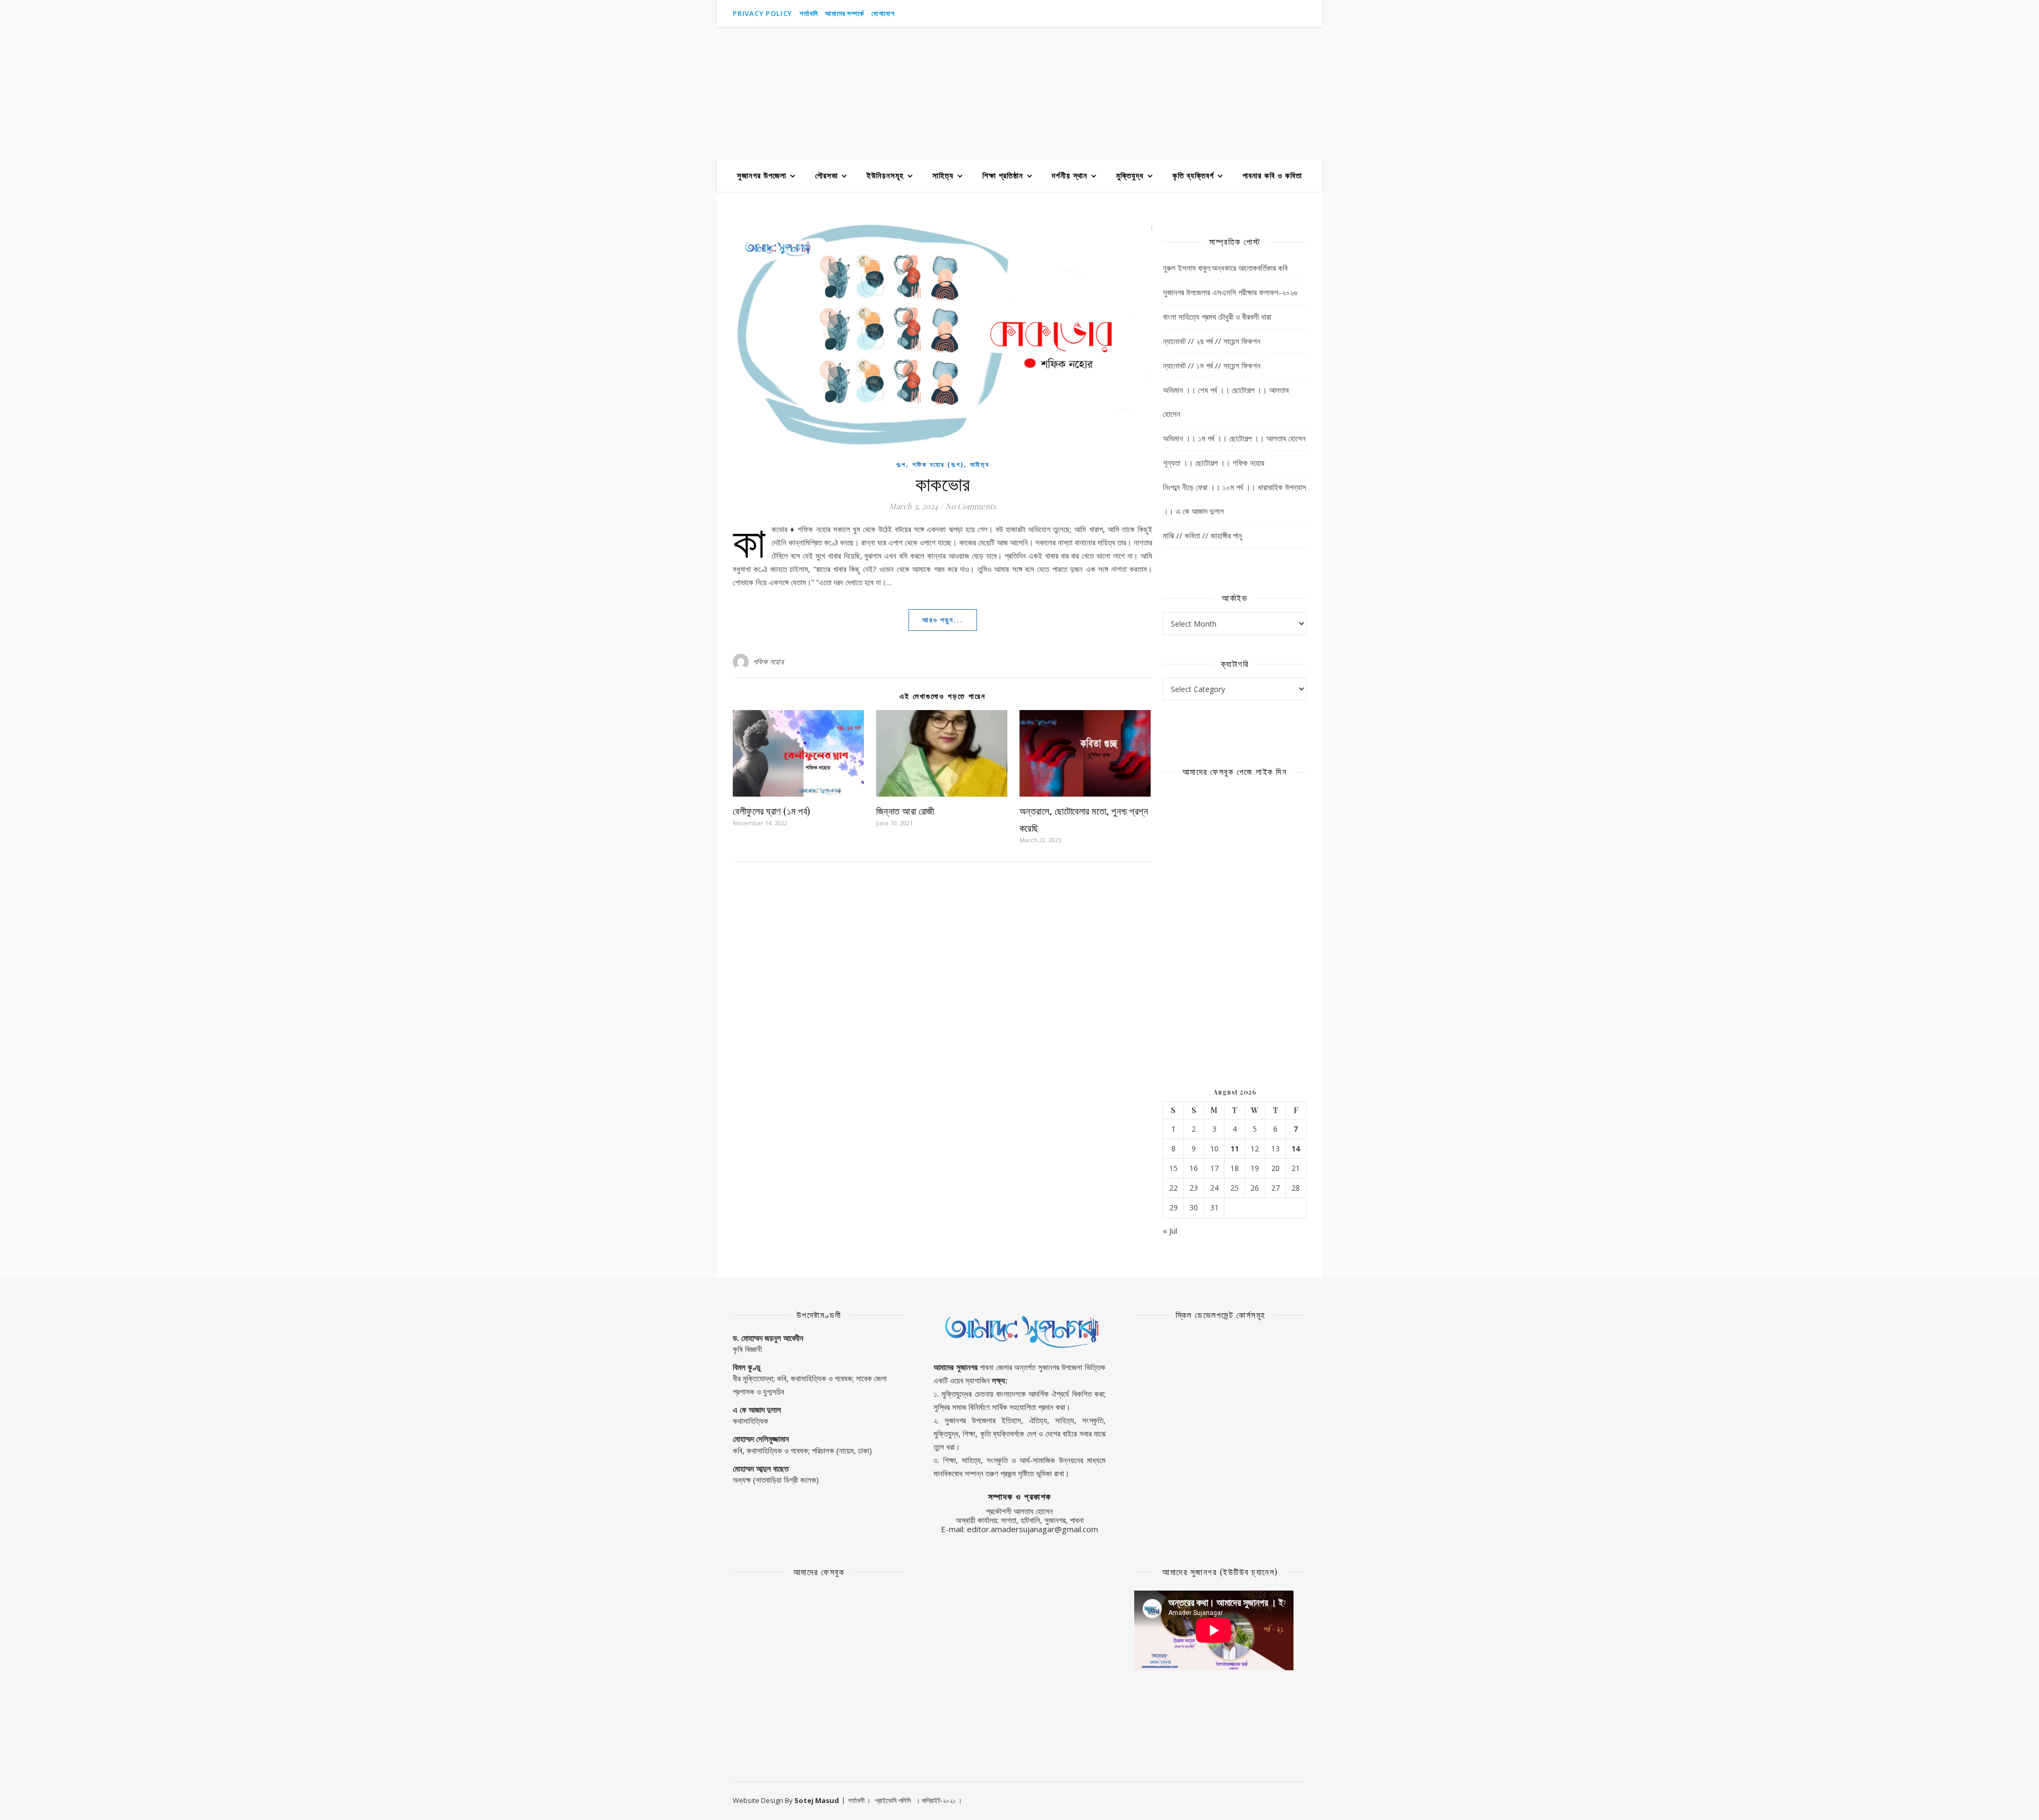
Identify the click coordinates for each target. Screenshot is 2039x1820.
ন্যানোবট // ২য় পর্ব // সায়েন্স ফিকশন (1212, 341)
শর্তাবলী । (859, 1800)
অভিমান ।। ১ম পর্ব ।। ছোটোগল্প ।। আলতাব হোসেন (1234, 438)
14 (1296, 1149)
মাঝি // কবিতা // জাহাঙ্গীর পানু (1202, 535)
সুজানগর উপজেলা (762, 175)
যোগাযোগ (883, 13)
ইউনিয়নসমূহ (885, 175)
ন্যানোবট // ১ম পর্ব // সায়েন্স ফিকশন (1212, 365)
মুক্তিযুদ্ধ (1130, 175)
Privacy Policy (763, 13)
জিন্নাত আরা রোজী (905, 811)
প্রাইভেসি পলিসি (893, 1800)
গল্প (901, 464)
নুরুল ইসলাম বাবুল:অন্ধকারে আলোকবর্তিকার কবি (1225, 268)
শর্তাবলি (809, 13)
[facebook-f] (1275, 13)
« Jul (1170, 1231)
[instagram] (1290, 13)
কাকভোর (943, 483)
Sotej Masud (817, 1800)
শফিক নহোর (769, 661)
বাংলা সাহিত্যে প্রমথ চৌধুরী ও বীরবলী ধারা (1217, 317)
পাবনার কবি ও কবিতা (1272, 175)
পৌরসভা (826, 175)
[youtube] (1260, 13)
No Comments (971, 506)
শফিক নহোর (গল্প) (938, 464)
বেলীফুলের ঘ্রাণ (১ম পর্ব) (772, 811)
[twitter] (1304, 13)
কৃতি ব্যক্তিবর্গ (1193, 175)
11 (1235, 1149)
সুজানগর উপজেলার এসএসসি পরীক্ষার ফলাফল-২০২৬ (1230, 292)
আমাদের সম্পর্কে (844, 13)
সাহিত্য (943, 175)
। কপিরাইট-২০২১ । (939, 1800)
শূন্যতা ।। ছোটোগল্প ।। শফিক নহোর (1214, 463)
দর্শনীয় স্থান (1070, 175)
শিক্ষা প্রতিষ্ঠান (1003, 175)
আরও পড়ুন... (943, 620)
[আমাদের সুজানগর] (1019, 93)
